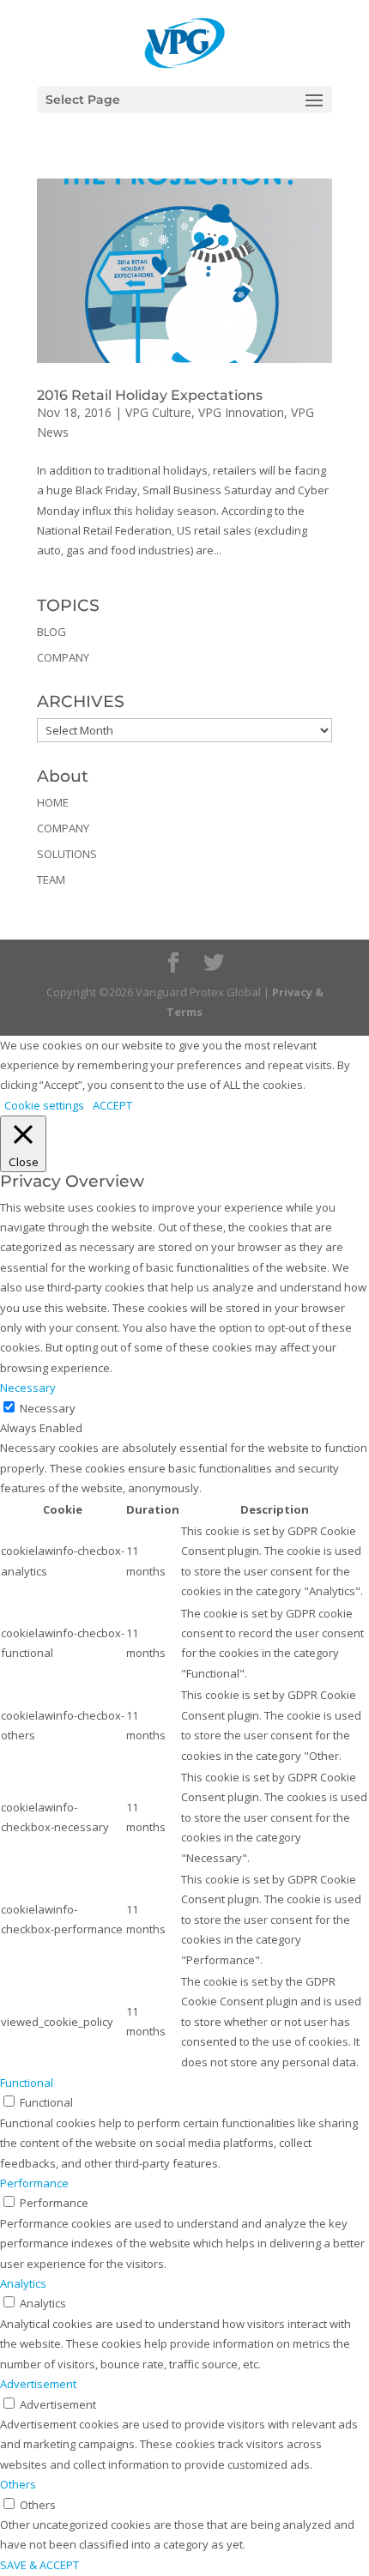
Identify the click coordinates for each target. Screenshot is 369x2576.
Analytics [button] (23, 2283)
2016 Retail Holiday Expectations (150, 395)
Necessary (48, 1408)
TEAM (51, 880)
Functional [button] (27, 2083)
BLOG (51, 632)
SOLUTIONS (67, 854)
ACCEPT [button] (112, 1105)
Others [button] (18, 2484)
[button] (314, 112)
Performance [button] (34, 2183)
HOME (53, 802)
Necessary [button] (28, 1388)
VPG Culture (158, 412)
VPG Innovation (241, 412)
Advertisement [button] (38, 2384)
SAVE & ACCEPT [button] (39, 2565)
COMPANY (63, 657)
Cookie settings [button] (44, 1105)
